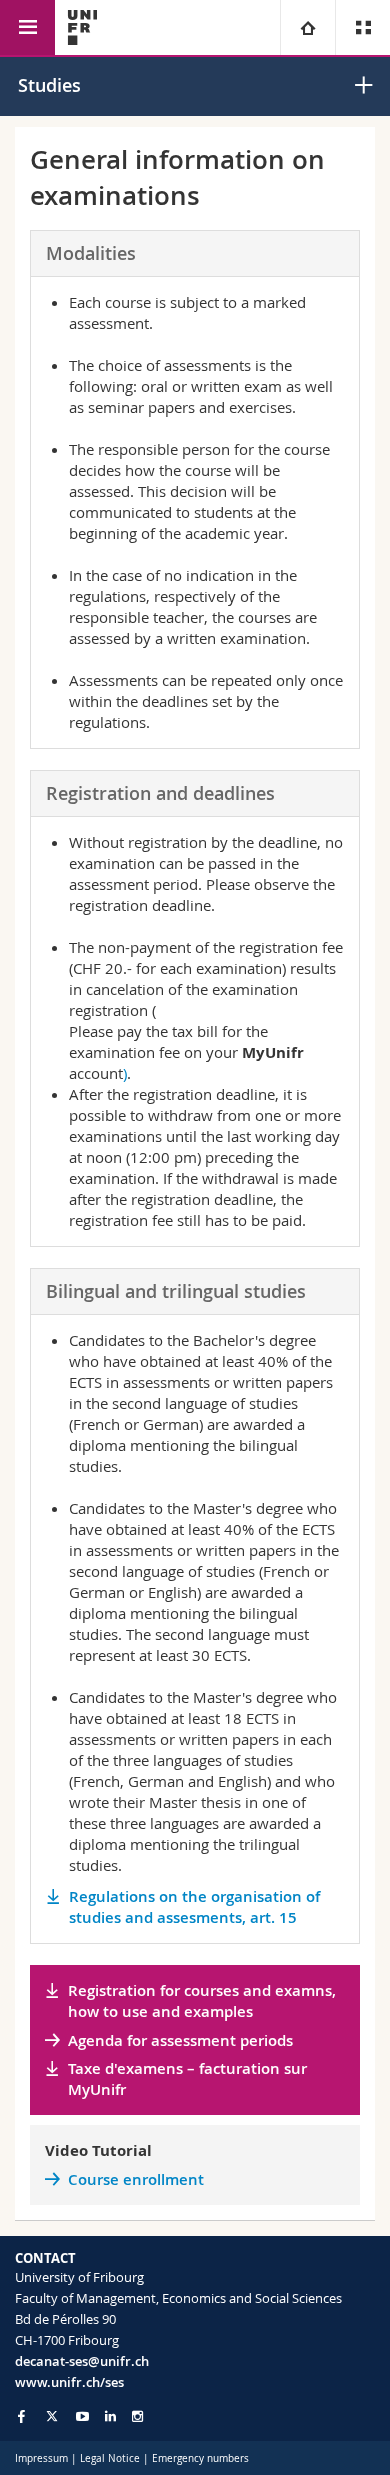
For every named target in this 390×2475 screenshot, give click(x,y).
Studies (49, 85)
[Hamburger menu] (27, 27)
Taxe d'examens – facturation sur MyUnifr (187, 2079)
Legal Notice (110, 2458)
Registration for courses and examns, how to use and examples (202, 2001)
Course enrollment (136, 2179)
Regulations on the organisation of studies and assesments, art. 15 (194, 1907)
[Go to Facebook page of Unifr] (21, 2416)
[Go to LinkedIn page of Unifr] (110, 2416)
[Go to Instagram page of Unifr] (137, 2416)
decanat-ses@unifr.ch (82, 2361)
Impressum (41, 2458)
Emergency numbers (200, 2458)
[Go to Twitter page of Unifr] (52, 2416)
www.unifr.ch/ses (69, 2382)
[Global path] (307, 27)
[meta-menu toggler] (362, 27)
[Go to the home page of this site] (82, 27)
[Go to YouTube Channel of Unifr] (82, 2416)
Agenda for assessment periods (180, 2040)
